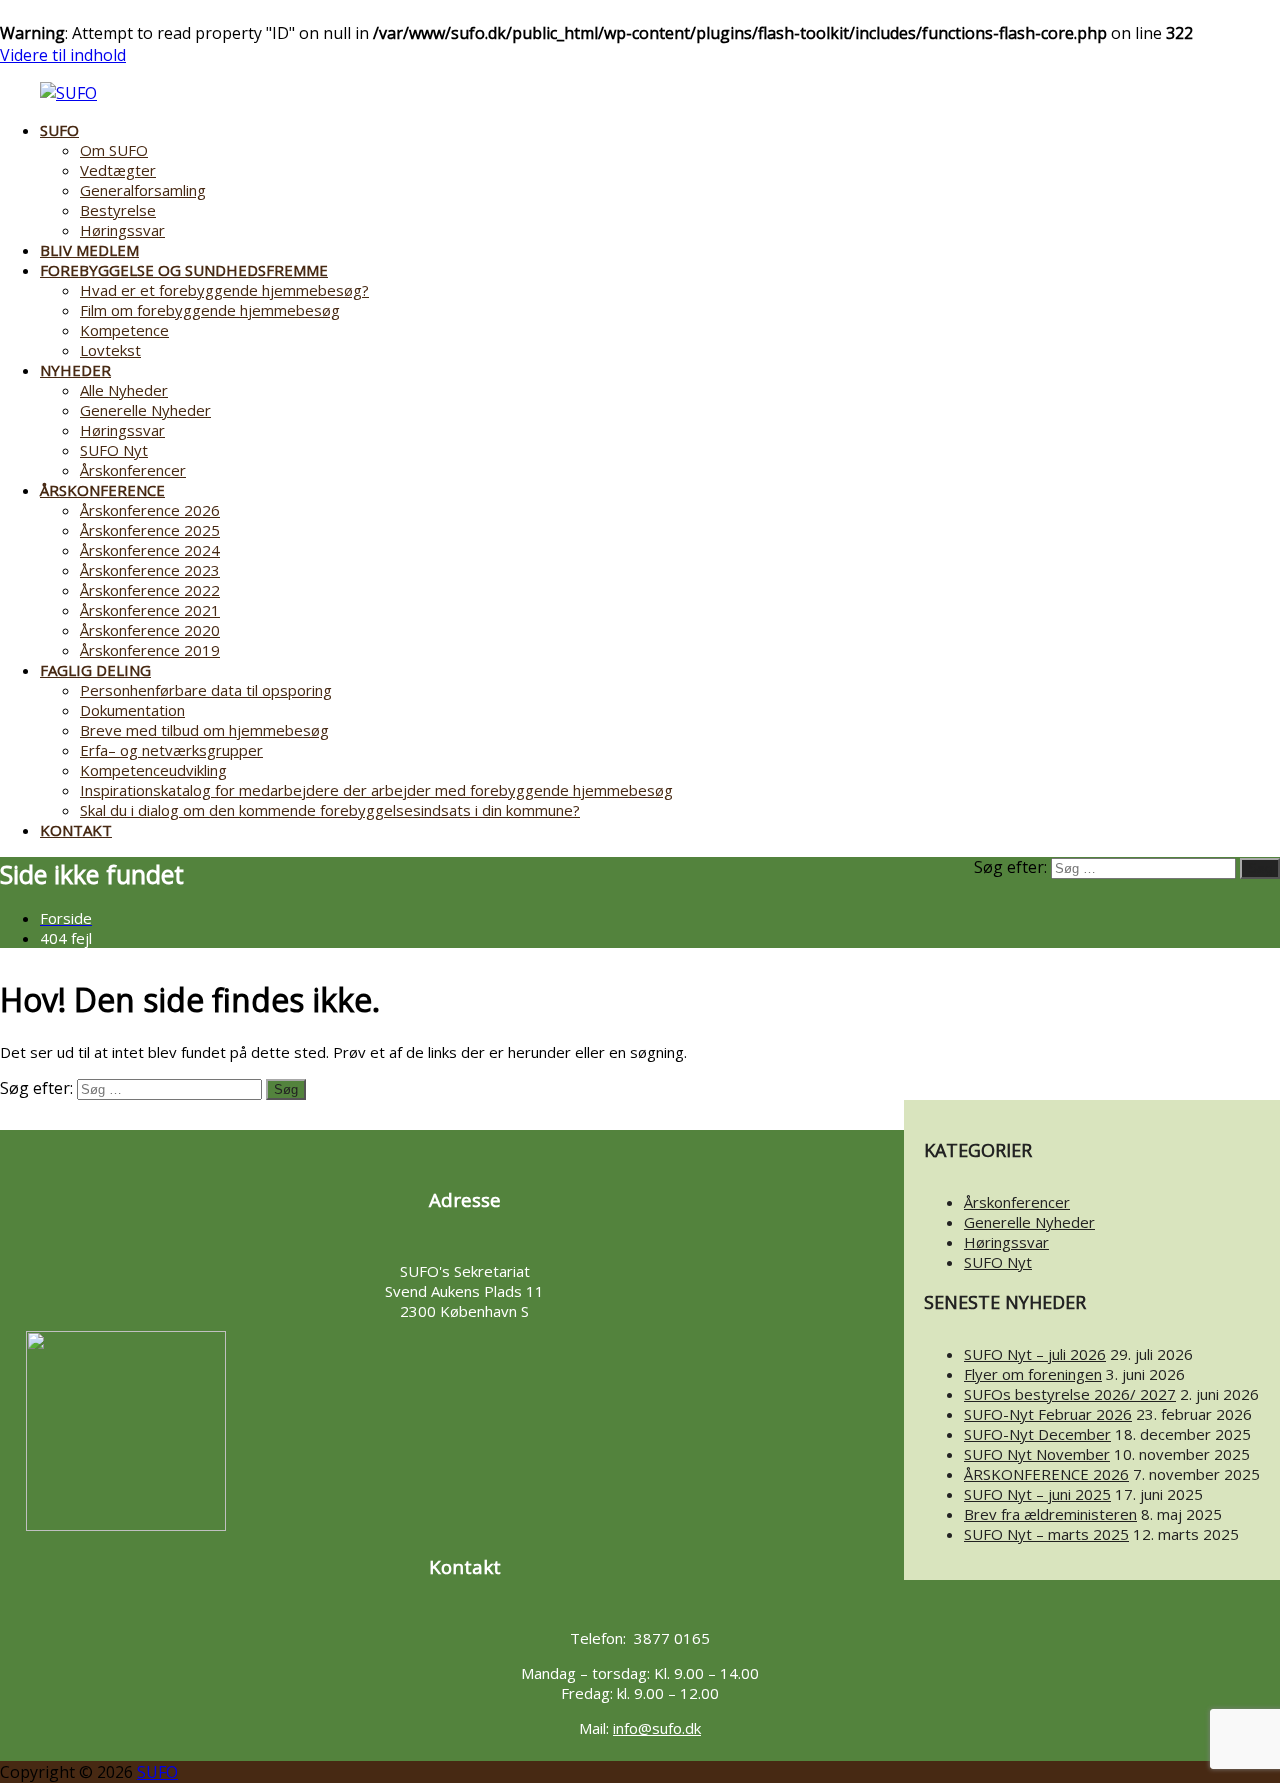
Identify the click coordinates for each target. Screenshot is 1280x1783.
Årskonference (102, 490)
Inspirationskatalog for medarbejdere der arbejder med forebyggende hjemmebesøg (376, 790)
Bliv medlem (89, 250)
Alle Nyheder (124, 390)
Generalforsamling (143, 190)
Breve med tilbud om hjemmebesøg (204, 730)
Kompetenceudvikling (153, 770)
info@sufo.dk (657, 1728)
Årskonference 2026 (150, 510)
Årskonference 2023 (150, 570)
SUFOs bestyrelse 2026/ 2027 (1070, 1394)
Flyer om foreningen (1033, 1374)
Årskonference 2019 (150, 650)
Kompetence (124, 330)
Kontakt (76, 830)
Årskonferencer (133, 470)
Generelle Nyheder (145, 410)
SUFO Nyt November (1037, 1454)
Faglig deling (95, 670)
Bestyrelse (118, 210)
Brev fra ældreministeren (1050, 1514)
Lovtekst (110, 350)
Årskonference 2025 (150, 530)
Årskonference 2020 (150, 630)
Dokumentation (132, 710)
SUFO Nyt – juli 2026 (1035, 1354)
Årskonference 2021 (150, 610)
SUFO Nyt (114, 450)
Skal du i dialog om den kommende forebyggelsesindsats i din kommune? (330, 810)
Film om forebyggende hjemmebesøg (210, 310)
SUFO (59, 130)
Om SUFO (114, 150)
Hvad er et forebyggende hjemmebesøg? (224, 290)
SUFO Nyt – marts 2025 (1046, 1534)
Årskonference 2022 (150, 590)
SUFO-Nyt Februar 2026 (1048, 1414)
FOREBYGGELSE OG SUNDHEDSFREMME (184, 270)
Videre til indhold (63, 55)
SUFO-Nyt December (1037, 1434)
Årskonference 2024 (150, 550)
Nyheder (75, 370)
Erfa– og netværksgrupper (171, 750)
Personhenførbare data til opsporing (206, 690)
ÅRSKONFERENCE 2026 (1046, 1474)
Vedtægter (118, 170)
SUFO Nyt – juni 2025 (1037, 1494)
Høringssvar (122, 230)
